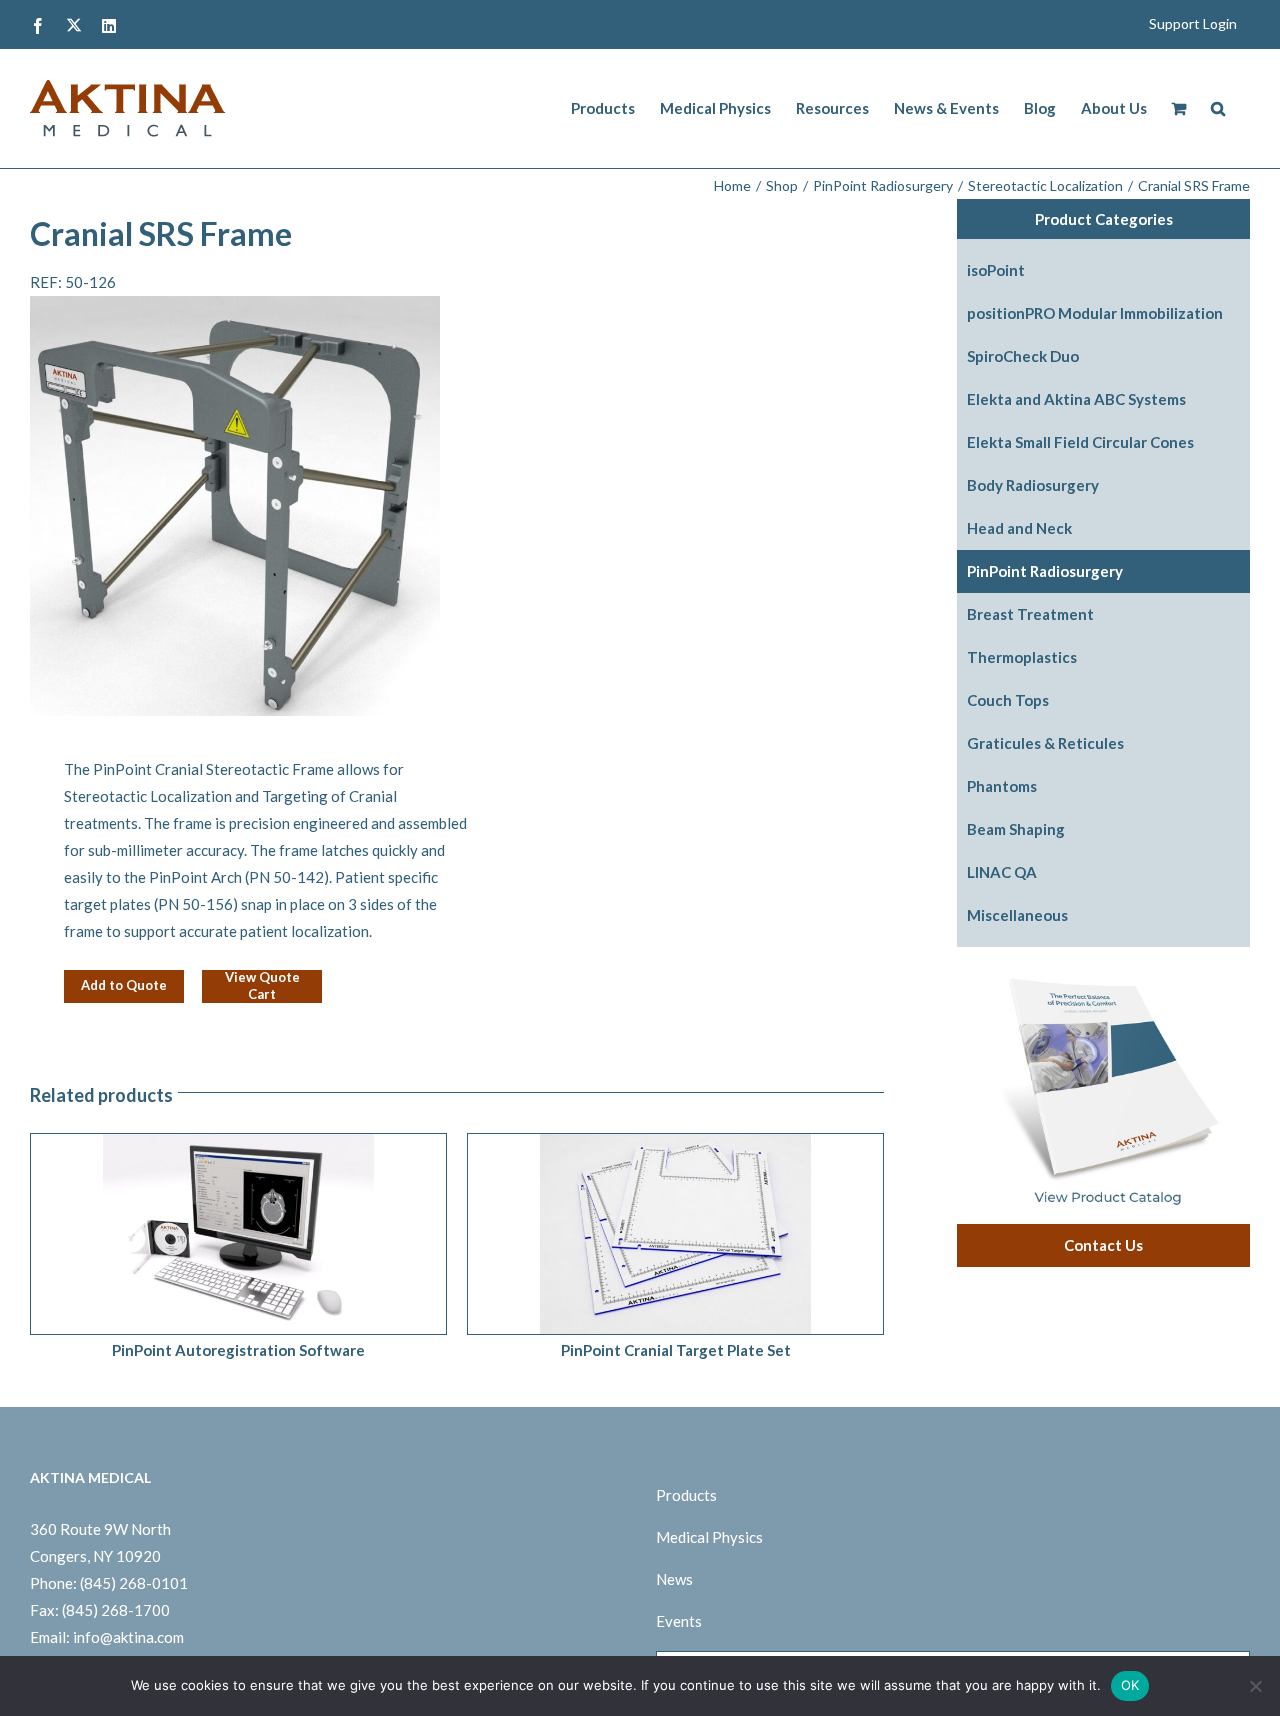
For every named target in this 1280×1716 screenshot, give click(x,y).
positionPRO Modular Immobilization (1095, 313)
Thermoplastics (1022, 657)
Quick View (292, 1237)
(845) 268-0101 (134, 1583)
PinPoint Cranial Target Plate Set (676, 1350)
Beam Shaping (1016, 829)
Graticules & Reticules (1045, 743)
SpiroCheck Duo (1023, 356)
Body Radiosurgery (1033, 485)
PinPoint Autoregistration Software (238, 1350)
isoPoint (996, 270)
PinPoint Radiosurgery (1045, 571)
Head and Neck (1019, 528)
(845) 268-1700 (116, 1610)
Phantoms (1002, 786)
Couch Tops (1008, 700)
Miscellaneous (1017, 915)
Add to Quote (124, 985)
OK (1130, 1685)
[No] (1255, 1686)
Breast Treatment (1030, 614)
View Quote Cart (262, 986)
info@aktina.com (128, 1637)
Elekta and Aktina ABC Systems (1076, 399)
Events (679, 1621)
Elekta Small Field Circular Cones (1080, 442)
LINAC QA (1002, 872)
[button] (1218, 108)
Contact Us (1103, 1245)
